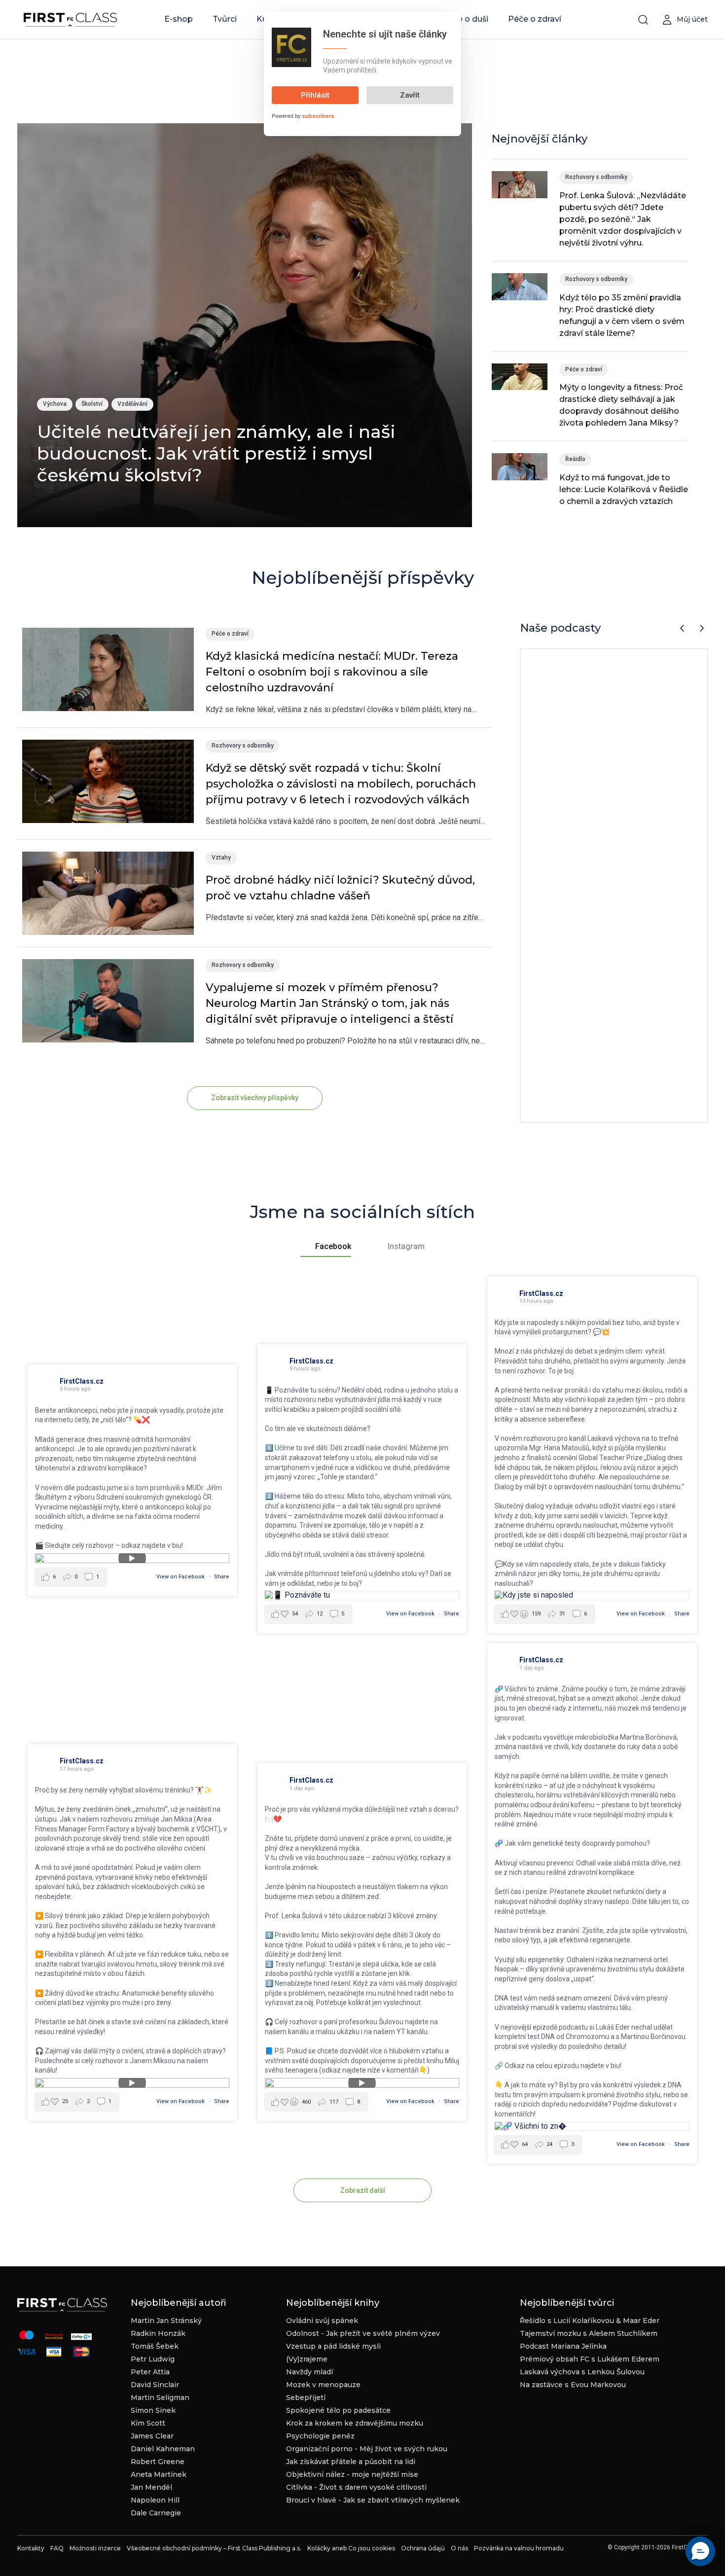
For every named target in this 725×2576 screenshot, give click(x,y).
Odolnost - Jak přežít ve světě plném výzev (363, 2333)
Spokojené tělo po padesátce (338, 2410)
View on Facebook (181, 1577)
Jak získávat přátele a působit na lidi (351, 2462)
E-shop (179, 19)
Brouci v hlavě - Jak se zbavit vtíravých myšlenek (373, 2500)
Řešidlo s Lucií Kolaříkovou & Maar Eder (590, 2321)
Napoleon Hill (155, 2500)
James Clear (152, 2436)
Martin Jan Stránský (166, 2321)
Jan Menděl (151, 2487)
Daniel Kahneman (163, 2449)
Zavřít (410, 95)
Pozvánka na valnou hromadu (519, 2548)
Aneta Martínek (159, 2474)
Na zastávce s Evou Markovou (573, 2385)
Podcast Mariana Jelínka (563, 2346)
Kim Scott (148, 2423)
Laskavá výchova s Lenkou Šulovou (582, 2372)
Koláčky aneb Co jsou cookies (351, 2548)
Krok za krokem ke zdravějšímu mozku (355, 2423)
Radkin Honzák (158, 2333)
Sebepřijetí (306, 2397)
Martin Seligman (160, 2397)
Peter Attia (150, 2372)
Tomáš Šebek (155, 2346)
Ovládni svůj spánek (322, 2321)
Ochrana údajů (423, 2548)
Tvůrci (225, 19)
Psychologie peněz (320, 2436)
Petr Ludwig (153, 2359)
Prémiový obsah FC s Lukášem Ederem (590, 2359)
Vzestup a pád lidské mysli (333, 2346)
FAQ (57, 2548)
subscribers (318, 116)
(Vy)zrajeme (307, 2359)
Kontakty (31, 2548)
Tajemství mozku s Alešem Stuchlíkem (589, 2333)
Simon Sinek (153, 2410)
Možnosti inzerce (95, 2548)
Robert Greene (158, 2462)
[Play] (132, 1558)
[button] (700, 2551)
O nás (459, 2548)
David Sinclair (155, 2385)
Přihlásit (315, 95)
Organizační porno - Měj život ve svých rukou (367, 2449)
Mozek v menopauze (323, 2385)
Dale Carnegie (156, 2513)
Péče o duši (465, 19)
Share (222, 1577)
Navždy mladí (309, 2372)
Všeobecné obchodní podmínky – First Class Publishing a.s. (214, 2548)
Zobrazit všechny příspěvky (255, 1098)
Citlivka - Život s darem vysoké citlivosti (356, 2487)
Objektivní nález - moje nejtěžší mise (352, 2474)
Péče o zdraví (535, 19)
